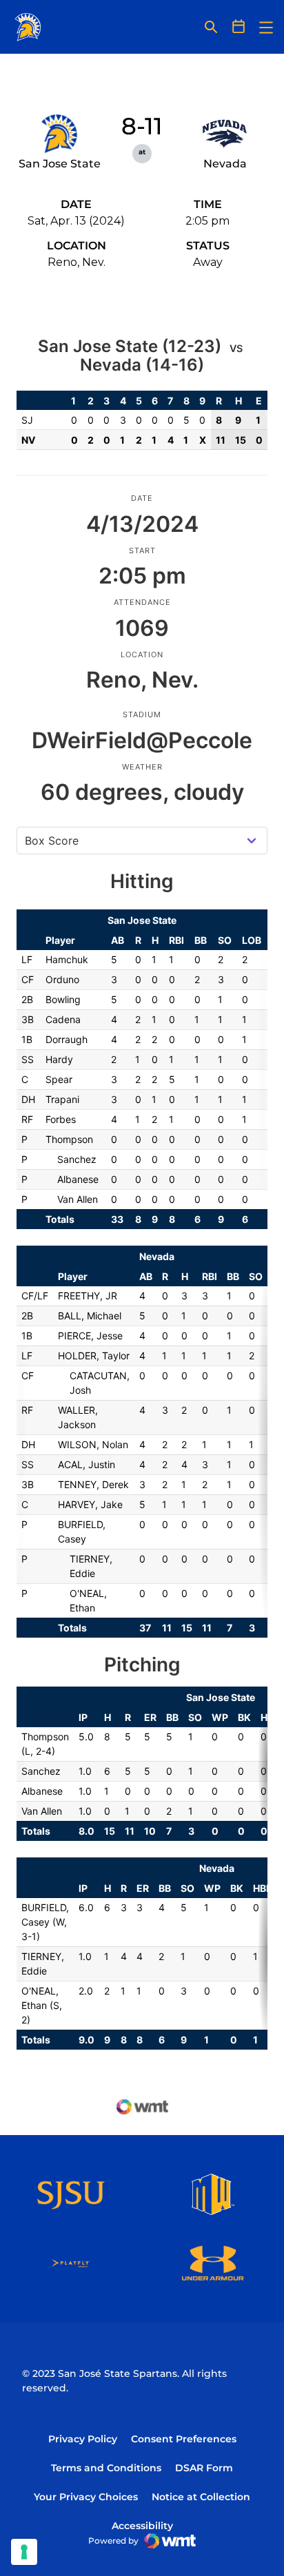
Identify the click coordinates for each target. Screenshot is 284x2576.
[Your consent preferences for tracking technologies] (24, 2552)
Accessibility (142, 2525)
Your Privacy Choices (86, 2497)
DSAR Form (204, 2468)
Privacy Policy (83, 2439)
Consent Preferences (184, 2439)
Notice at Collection (201, 2497)
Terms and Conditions (106, 2468)
